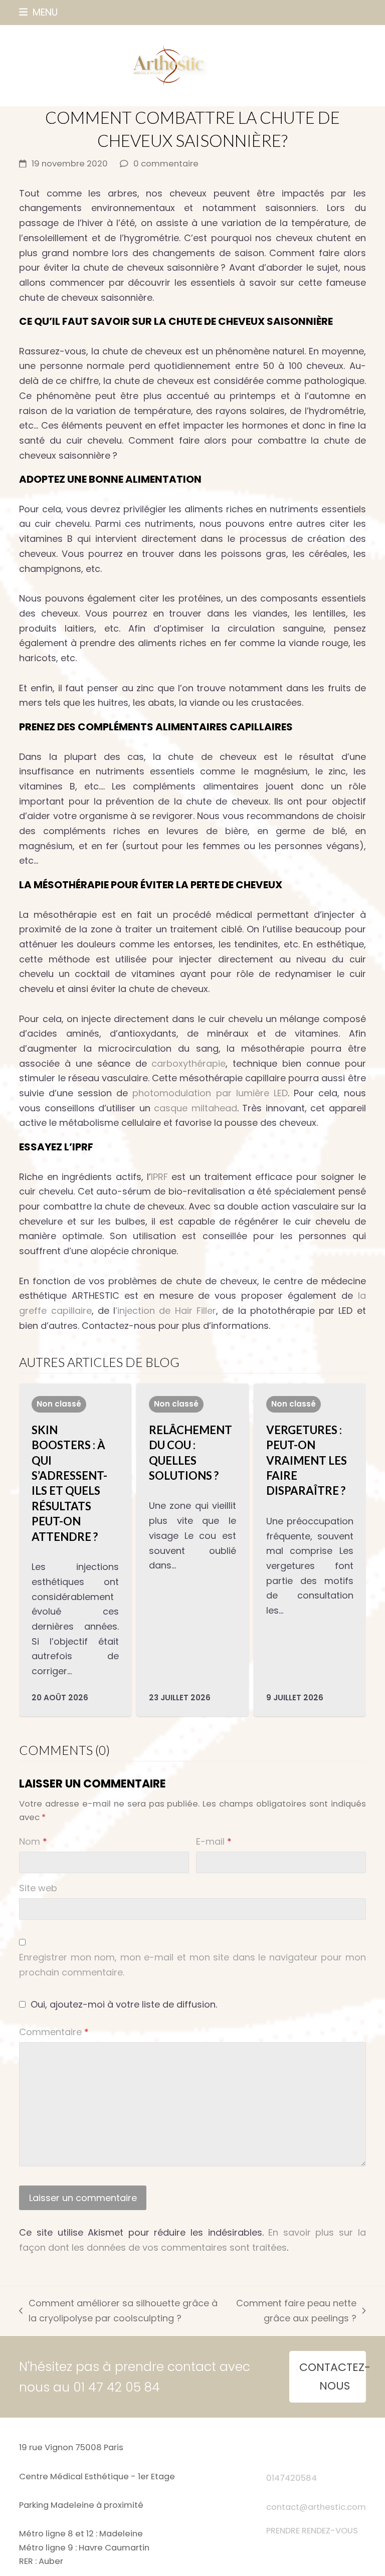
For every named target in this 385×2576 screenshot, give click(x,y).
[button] (38, 12)
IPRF (161, 1177)
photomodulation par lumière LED (208, 1093)
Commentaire (54, 2032)
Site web (38, 1888)
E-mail (214, 1841)
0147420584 (292, 2478)
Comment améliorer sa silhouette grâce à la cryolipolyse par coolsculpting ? (118, 2311)
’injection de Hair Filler (166, 1311)
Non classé (59, 1404)
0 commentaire (166, 164)
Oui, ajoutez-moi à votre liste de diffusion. (123, 2004)
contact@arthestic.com (316, 2507)
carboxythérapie (186, 1063)
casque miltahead (195, 1108)
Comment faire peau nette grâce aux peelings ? (296, 2311)
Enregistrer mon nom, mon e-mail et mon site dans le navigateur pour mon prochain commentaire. (192, 1965)
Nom (33, 1841)
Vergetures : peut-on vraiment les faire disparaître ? (307, 1460)
